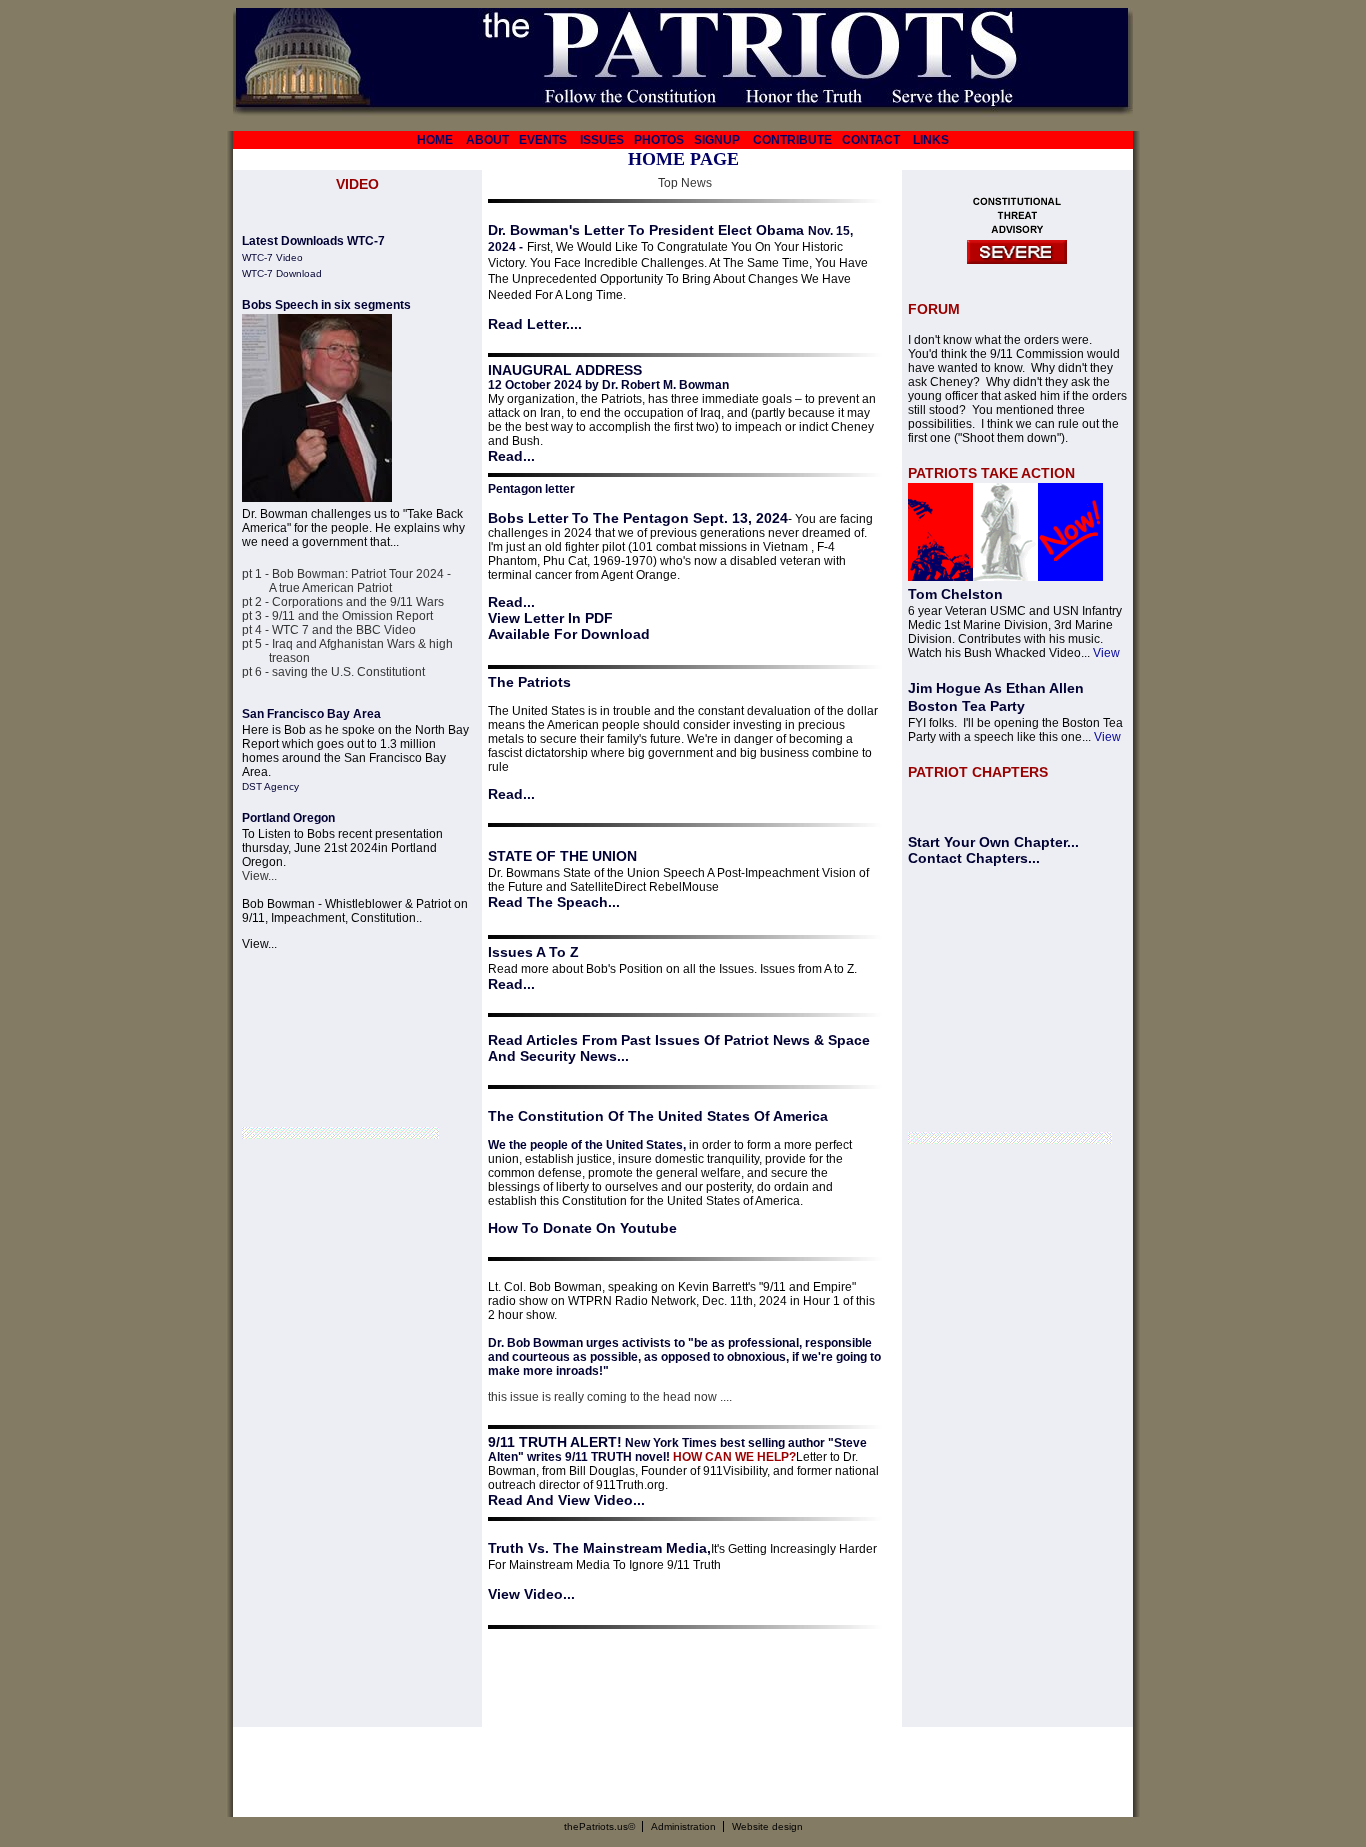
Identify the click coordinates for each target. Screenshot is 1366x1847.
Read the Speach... (554, 902)
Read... (511, 456)
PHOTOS (659, 140)
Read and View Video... (566, 1500)
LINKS (931, 140)
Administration (683, 1826)
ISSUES (602, 140)
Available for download (569, 634)
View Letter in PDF (550, 618)
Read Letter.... (535, 324)
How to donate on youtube (582, 1228)
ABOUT (487, 140)
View (1106, 653)
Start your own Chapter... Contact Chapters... (993, 850)
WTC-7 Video (272, 257)
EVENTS (543, 140)
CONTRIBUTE (792, 140)
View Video (525, 1594)
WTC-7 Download (282, 273)
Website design (767, 1826)
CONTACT (871, 140)
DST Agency (270, 786)
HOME (435, 140)
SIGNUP (717, 140)
